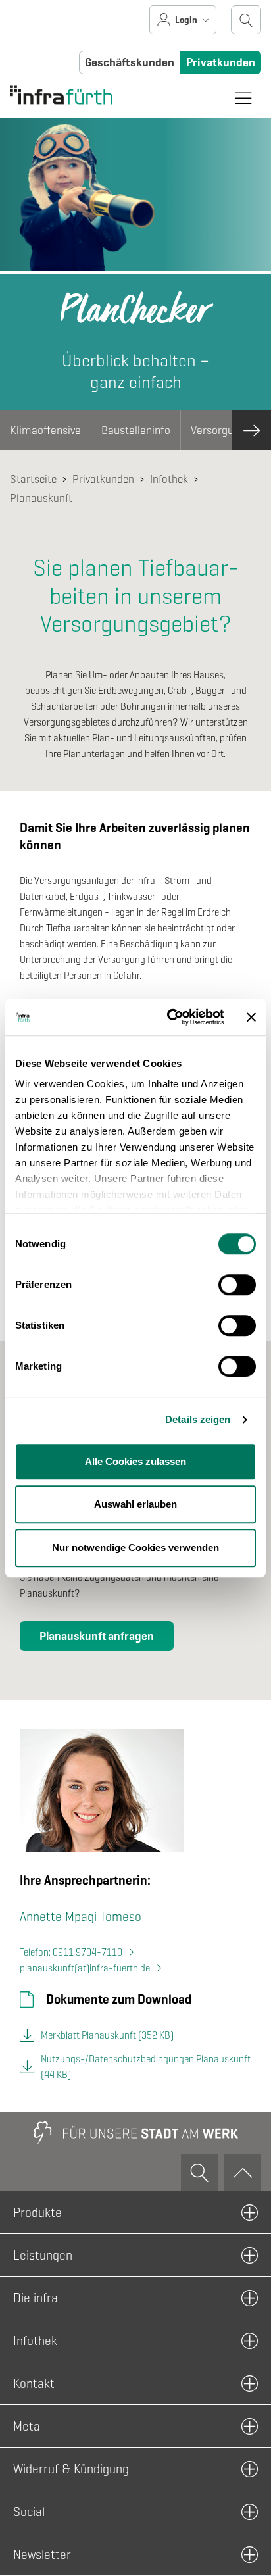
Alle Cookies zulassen (135, 1461)
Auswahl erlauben (135, 1504)
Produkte (37, 2212)
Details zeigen (198, 1419)
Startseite (33, 479)
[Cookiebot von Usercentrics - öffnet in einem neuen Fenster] (169, 1017)
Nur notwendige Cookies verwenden (135, 1548)
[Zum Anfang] (243, 2173)
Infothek (169, 479)
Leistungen (43, 2255)
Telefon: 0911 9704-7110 (71, 1952)
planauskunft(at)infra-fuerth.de (85, 1968)
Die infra (36, 2298)
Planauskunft (41, 498)
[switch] (237, 1285)
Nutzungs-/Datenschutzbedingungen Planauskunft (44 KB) (146, 2067)
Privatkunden (221, 62)
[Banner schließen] (251, 1017)
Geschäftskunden (130, 62)
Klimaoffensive (45, 430)
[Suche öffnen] (246, 20)
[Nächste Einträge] (251, 430)
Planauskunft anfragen (97, 1636)
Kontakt (34, 2383)
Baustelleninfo (136, 430)
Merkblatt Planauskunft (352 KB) (107, 2035)
